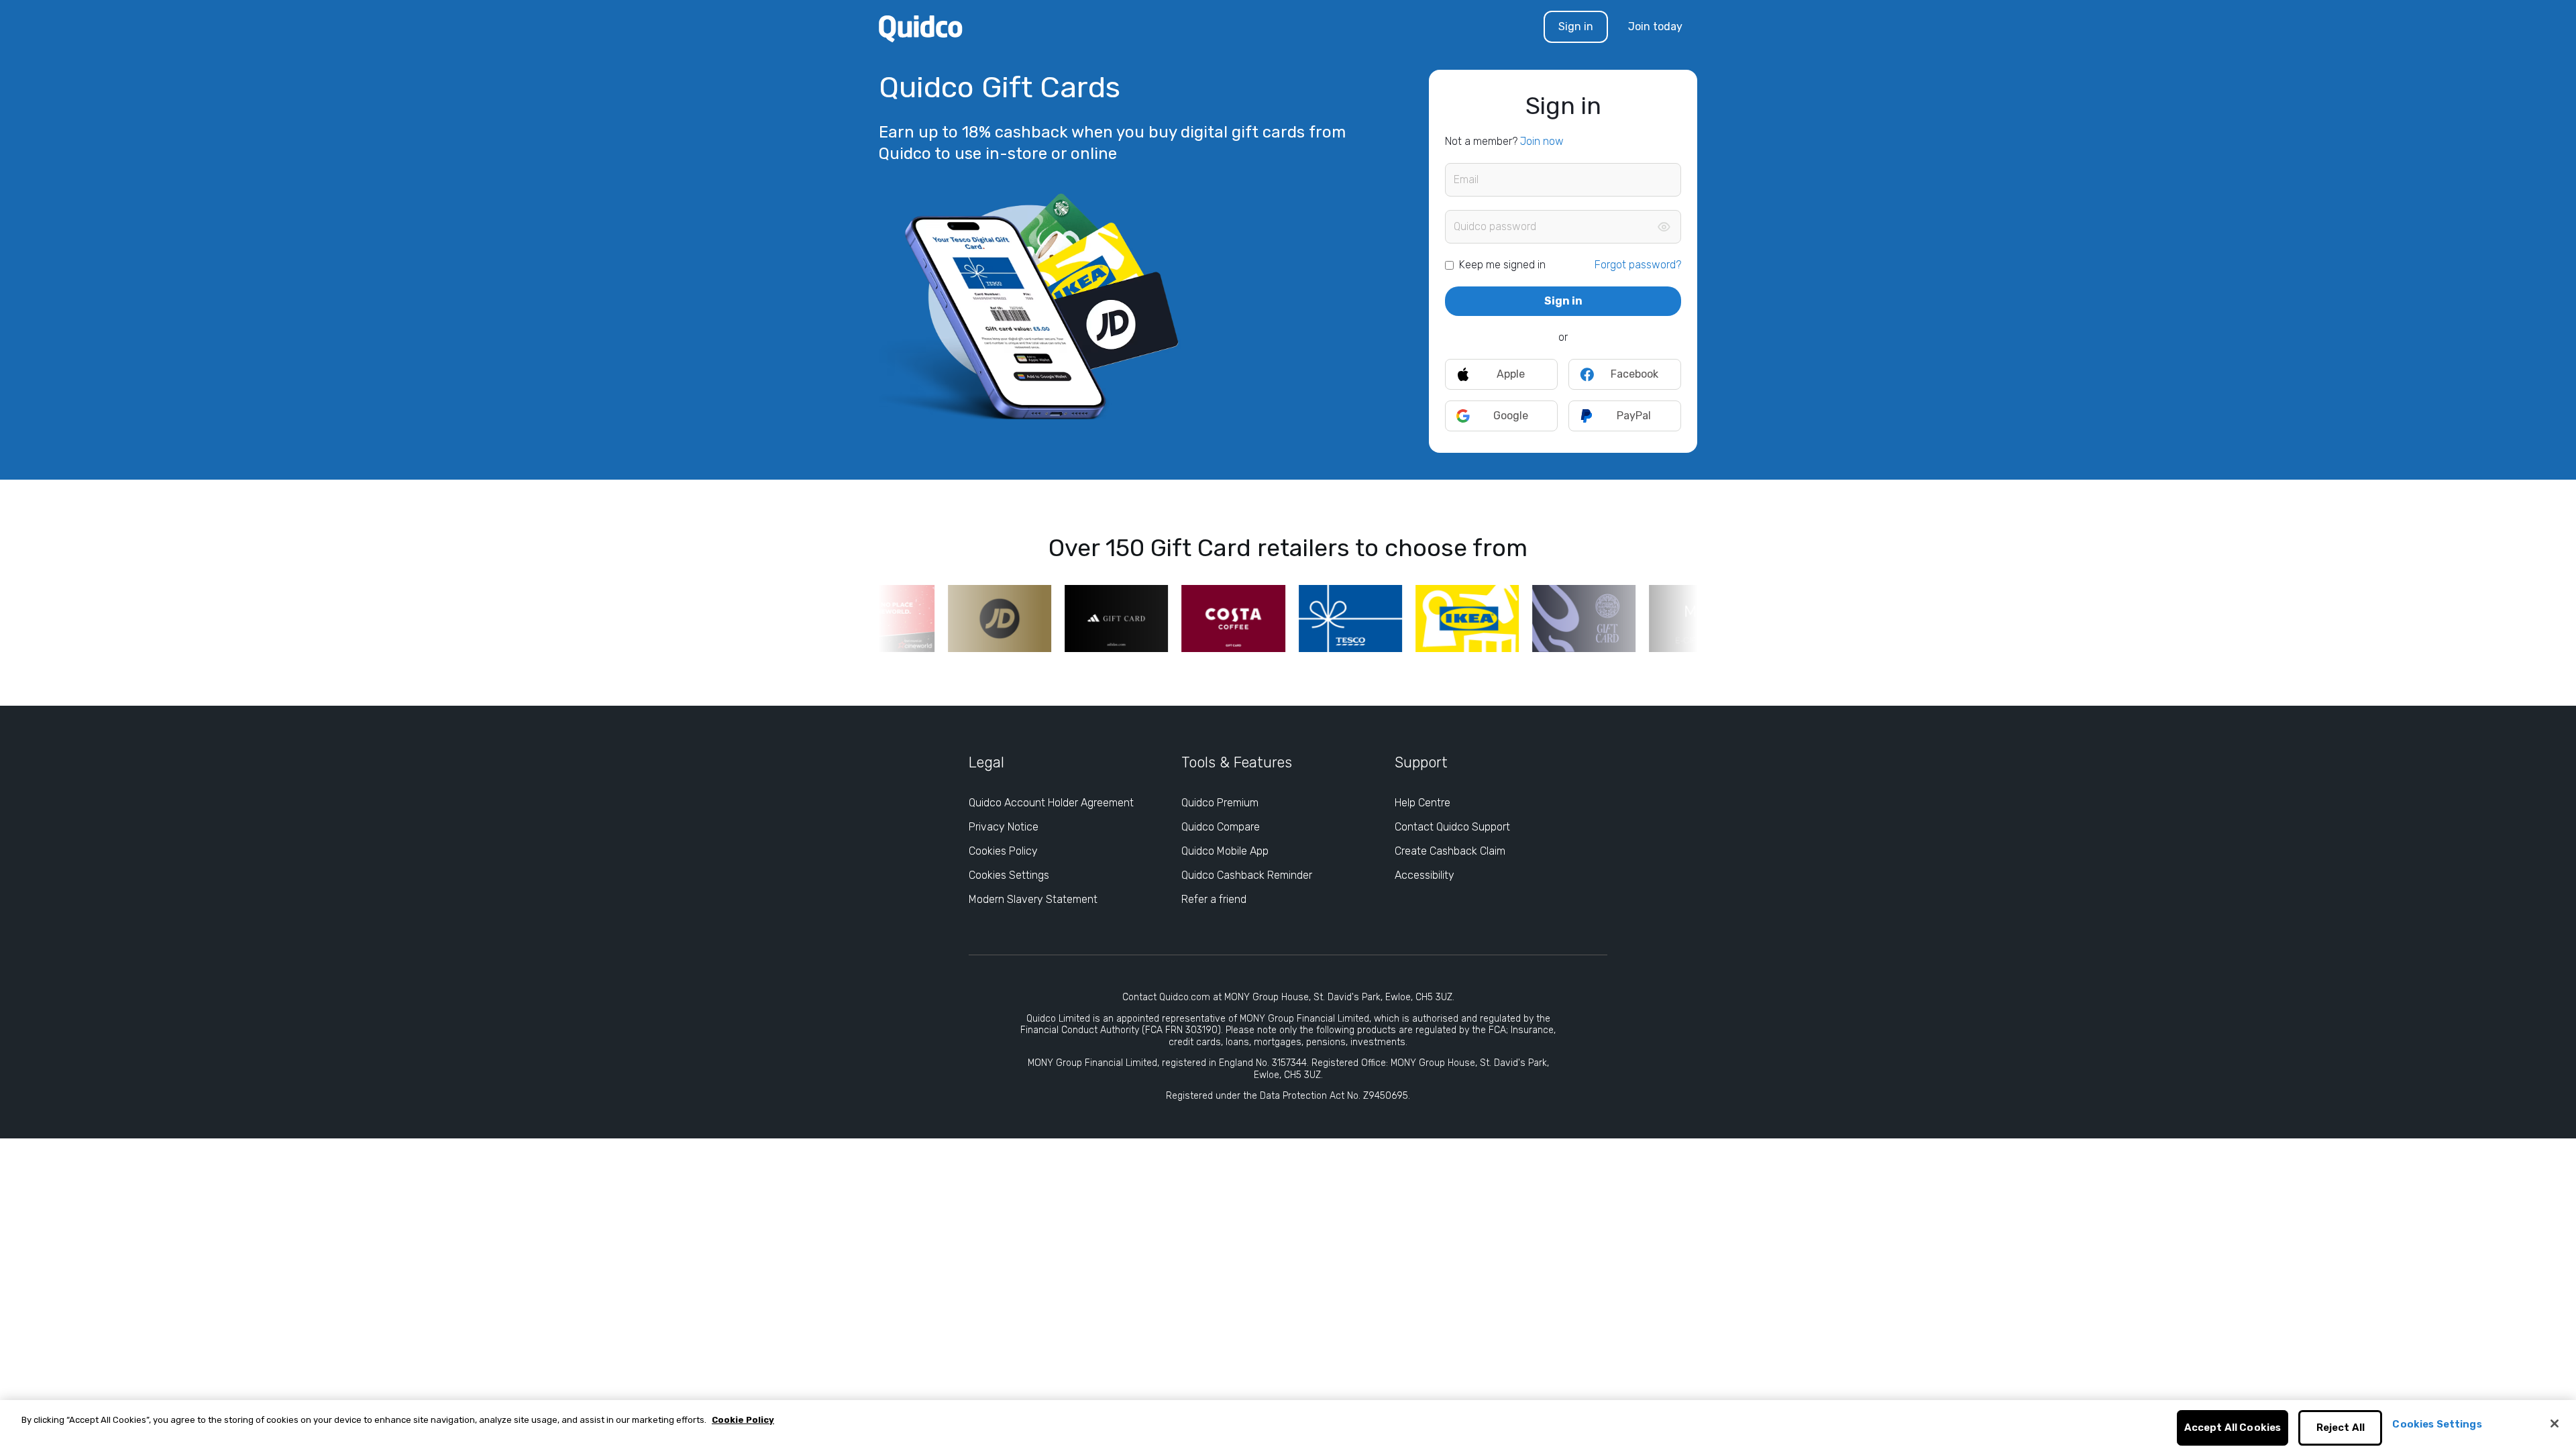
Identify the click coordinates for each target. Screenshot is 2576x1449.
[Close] (2555, 1424)
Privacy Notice (1004, 827)
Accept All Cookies (2233, 1428)
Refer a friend (1214, 899)
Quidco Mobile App (1225, 851)
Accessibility (1425, 875)
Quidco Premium (1220, 803)
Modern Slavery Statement (1033, 899)
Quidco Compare (1221, 827)
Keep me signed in (1502, 265)
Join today (1655, 26)
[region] (1288, 1425)
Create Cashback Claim (1450, 851)
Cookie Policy (743, 1420)
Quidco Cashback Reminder (1247, 875)
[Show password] (1664, 227)
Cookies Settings (1009, 875)
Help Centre (1423, 803)
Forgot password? (1638, 265)
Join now (1542, 141)
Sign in (1576, 26)
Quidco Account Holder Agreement (1051, 803)
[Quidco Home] (921, 28)
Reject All (2341, 1428)
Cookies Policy (1003, 851)
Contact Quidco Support (1452, 827)
